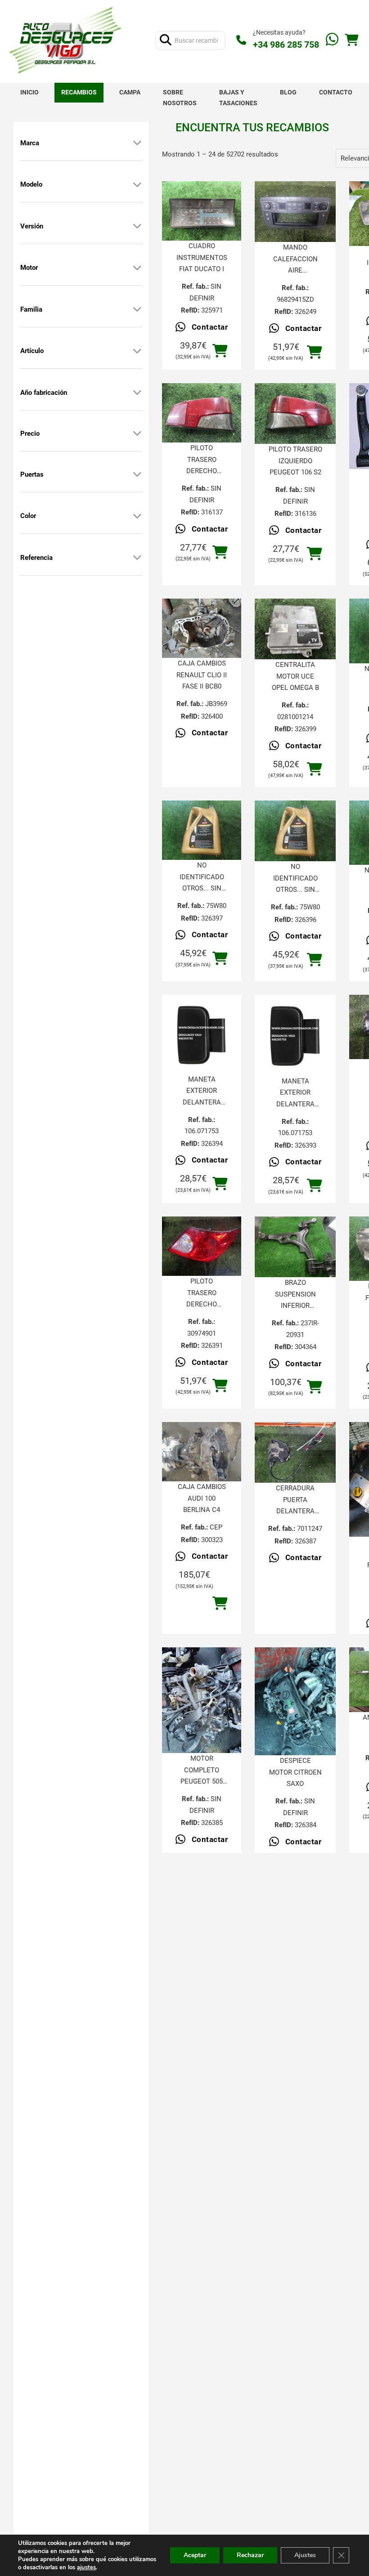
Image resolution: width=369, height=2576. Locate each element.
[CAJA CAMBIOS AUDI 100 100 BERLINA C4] (202, 1452)
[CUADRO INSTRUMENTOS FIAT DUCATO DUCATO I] (202, 211)
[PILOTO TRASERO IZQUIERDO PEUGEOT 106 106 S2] (295, 414)
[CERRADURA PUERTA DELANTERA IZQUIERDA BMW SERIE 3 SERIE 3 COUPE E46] (295, 1452)
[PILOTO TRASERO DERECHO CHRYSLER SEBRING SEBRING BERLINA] (202, 1246)
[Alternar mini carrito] (351, 40)
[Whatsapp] (332, 40)
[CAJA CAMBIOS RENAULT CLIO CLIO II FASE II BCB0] (202, 628)
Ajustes (305, 2555)
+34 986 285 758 (286, 45)
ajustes (86, 2567)
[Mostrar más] (137, 143)
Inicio (29, 92)
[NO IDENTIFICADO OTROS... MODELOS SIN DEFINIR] (202, 830)
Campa (130, 92)
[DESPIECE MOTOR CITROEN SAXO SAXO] (295, 1701)
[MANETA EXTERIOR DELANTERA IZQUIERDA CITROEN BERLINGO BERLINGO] (202, 1034)
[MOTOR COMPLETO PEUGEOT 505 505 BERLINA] (202, 1700)
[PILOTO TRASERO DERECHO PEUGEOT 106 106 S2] (202, 413)
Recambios (79, 92)
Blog (288, 92)
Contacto (336, 92)
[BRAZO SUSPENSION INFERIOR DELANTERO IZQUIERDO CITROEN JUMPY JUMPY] (295, 1247)
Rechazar (250, 2555)
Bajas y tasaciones (238, 98)
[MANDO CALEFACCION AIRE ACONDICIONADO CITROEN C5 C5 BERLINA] (295, 212)
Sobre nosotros (180, 98)
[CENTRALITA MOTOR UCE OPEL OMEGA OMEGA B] (295, 629)
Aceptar (195, 2555)
